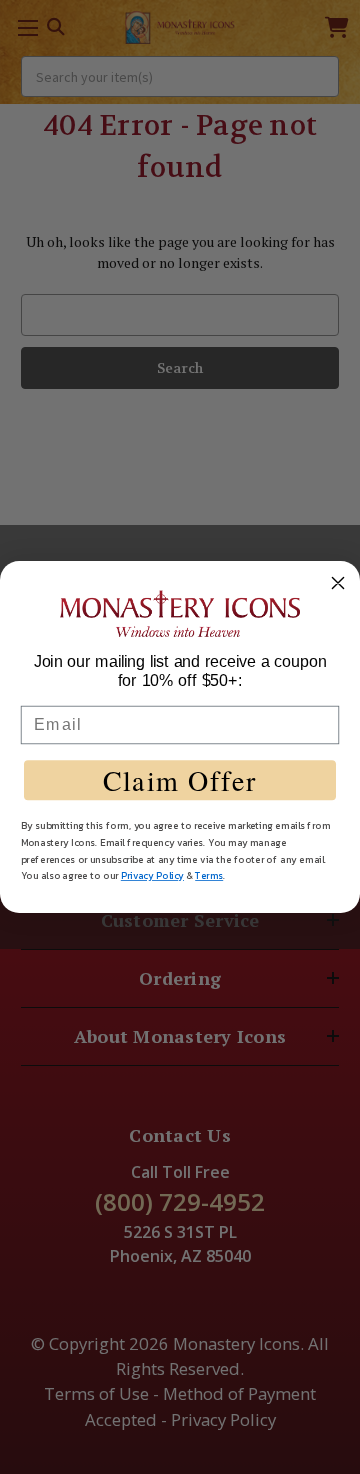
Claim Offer (180, 780)
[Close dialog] (338, 583)
